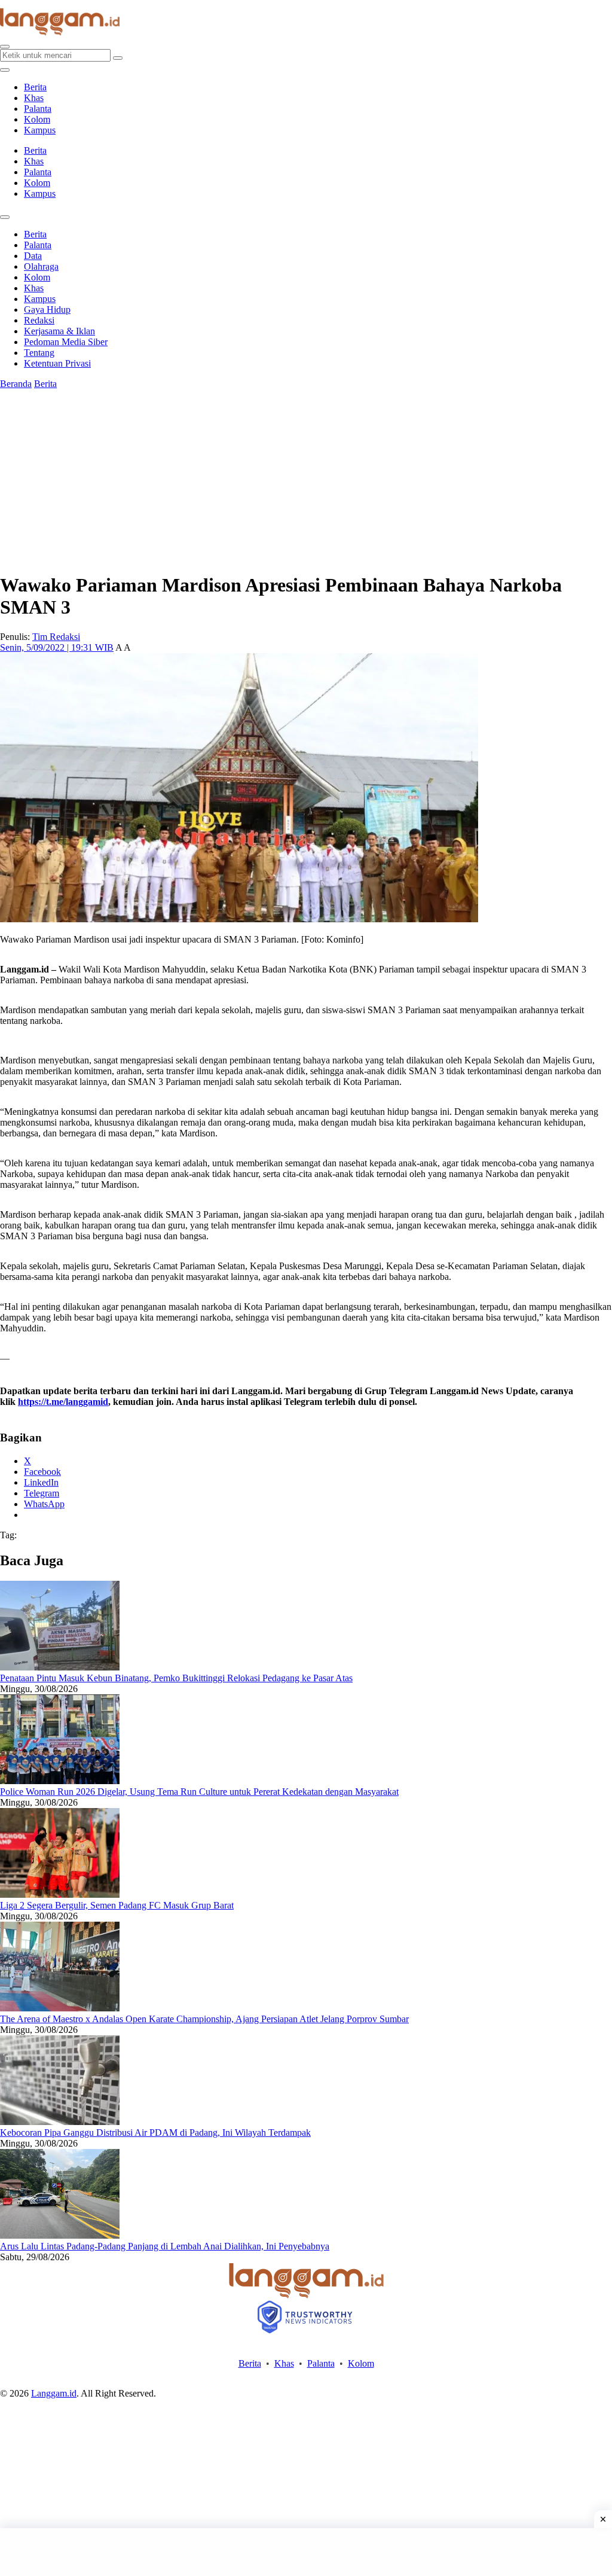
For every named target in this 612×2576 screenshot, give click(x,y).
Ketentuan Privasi (57, 363)
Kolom (37, 119)
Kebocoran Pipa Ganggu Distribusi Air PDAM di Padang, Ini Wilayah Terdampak (155, 2133)
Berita (35, 87)
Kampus (40, 130)
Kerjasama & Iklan (59, 331)
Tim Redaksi (56, 637)
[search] (5, 47)
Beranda (16, 384)
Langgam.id (54, 2393)
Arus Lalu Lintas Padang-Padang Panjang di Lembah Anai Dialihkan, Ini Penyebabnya (165, 2246)
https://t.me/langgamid (63, 1402)
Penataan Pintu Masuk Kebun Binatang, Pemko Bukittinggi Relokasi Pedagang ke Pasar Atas (176, 1678)
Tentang (39, 353)
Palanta (38, 109)
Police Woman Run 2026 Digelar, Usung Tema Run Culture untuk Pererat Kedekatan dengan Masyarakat (199, 1792)
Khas (34, 98)
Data (33, 256)
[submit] (118, 58)
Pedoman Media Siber (66, 342)
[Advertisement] (306, 2552)
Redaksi (39, 320)
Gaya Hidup (47, 310)
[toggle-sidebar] (5, 70)
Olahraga (41, 266)
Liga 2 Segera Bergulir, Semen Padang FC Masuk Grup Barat (117, 1905)
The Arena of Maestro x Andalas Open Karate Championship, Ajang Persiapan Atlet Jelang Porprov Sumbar (204, 2019)
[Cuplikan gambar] (60, 1667)
